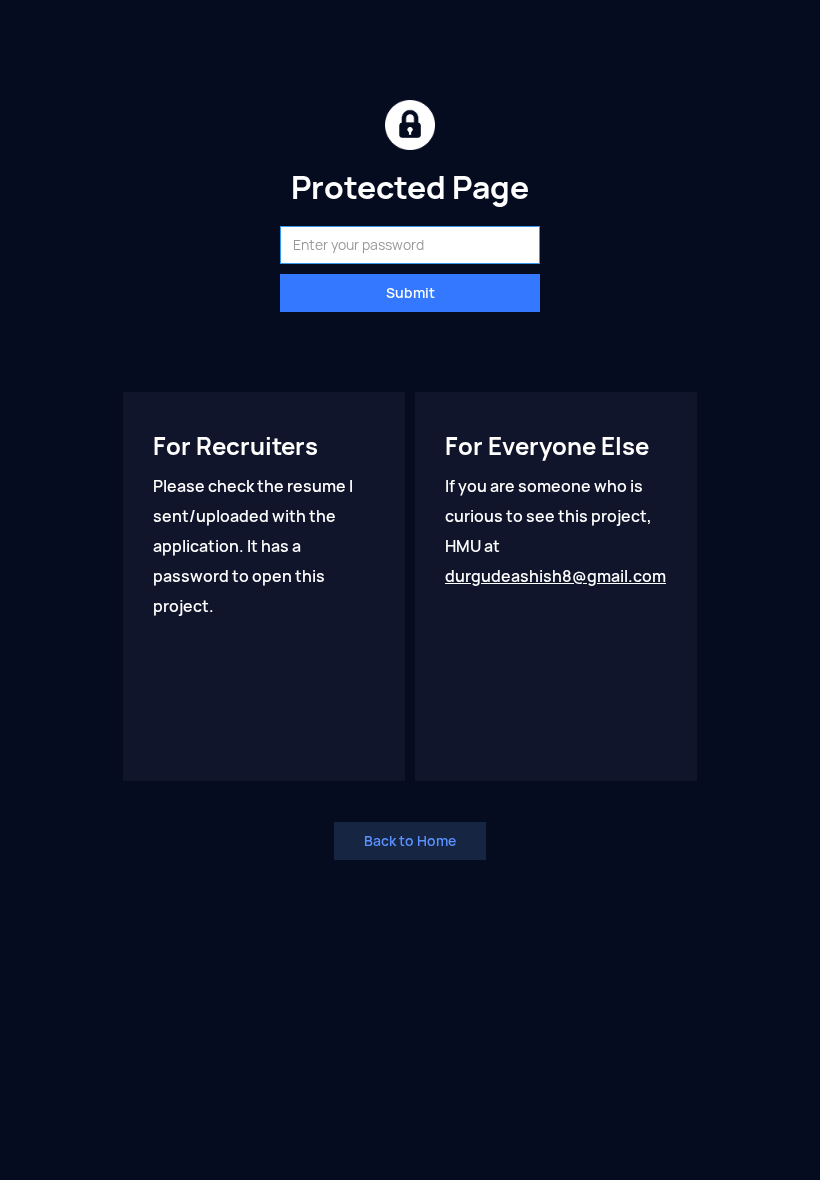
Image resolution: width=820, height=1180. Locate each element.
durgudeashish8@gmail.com (555, 576)
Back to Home (410, 841)
